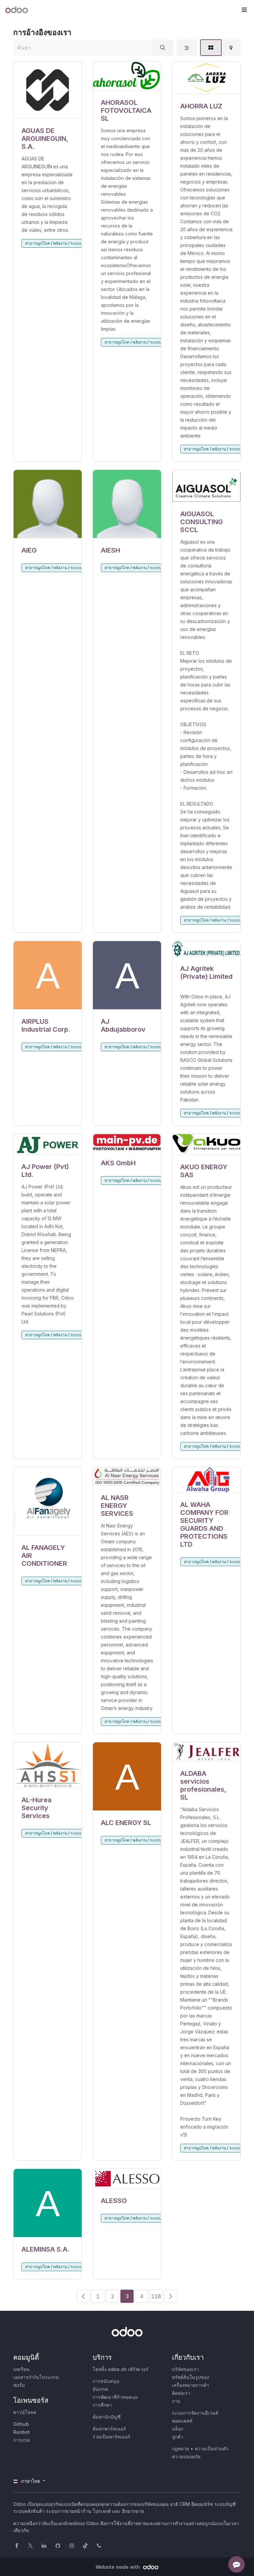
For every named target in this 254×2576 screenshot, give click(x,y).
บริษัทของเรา (185, 2369)
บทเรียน (21, 2369)
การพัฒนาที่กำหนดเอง (115, 2397)
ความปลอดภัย (186, 2456)
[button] (244, 10)
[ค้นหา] (163, 48)
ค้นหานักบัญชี (107, 2417)
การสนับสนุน (106, 2381)
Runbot (21, 2432)
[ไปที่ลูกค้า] (48, 90)
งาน (176, 2401)
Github (21, 2424)
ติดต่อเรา (181, 2393)
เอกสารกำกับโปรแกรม (36, 2377)
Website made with (118, 2567)
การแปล (22, 2440)
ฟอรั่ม (19, 2385)
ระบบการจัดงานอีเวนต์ (195, 2413)
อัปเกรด (100, 2389)
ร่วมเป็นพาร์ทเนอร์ (111, 2437)
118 (156, 2296)
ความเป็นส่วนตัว (212, 2449)
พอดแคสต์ (182, 2421)
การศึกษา (102, 2405)
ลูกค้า (178, 2437)
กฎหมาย (180, 2449)
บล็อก (178, 2429)
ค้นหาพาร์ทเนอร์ (109, 2429)
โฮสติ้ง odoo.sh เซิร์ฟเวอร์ (121, 2369)
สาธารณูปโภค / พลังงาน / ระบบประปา (58, 243)
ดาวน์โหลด (25, 2412)
